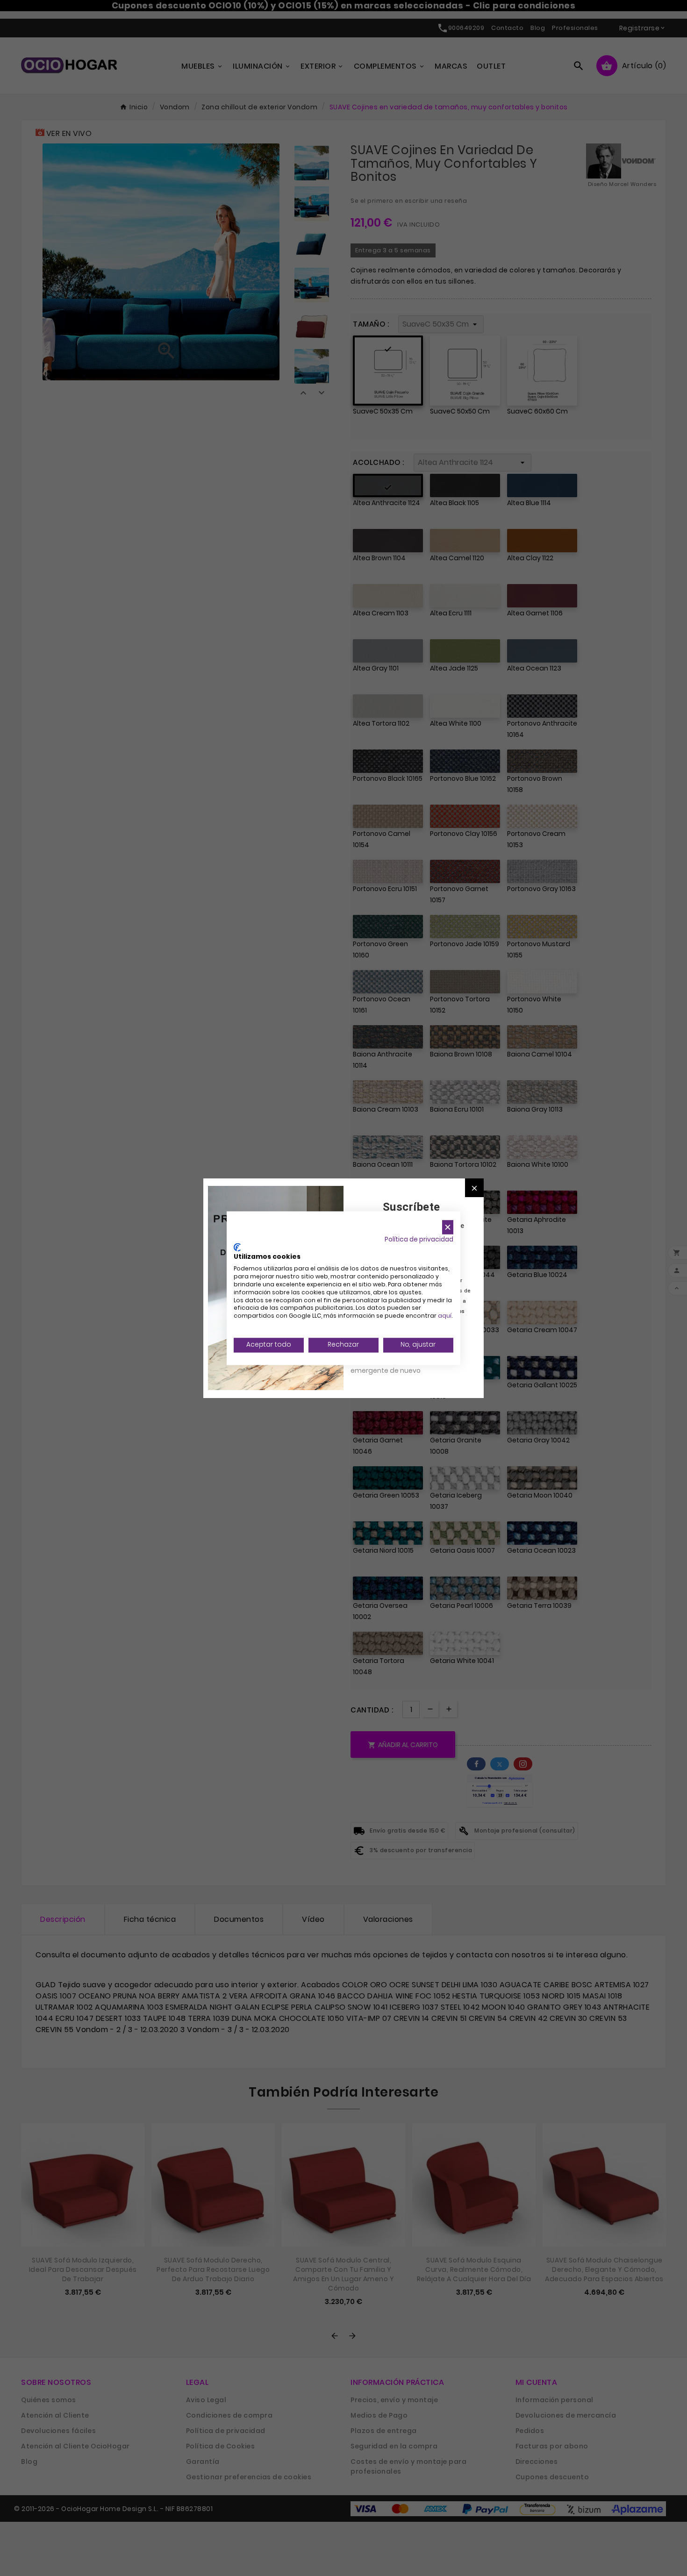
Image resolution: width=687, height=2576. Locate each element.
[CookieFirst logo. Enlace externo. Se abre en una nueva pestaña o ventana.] (237, 1247)
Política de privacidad (419, 1239)
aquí (445, 1316)
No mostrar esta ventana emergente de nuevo (392, 1365)
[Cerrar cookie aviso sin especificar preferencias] (448, 1227)
